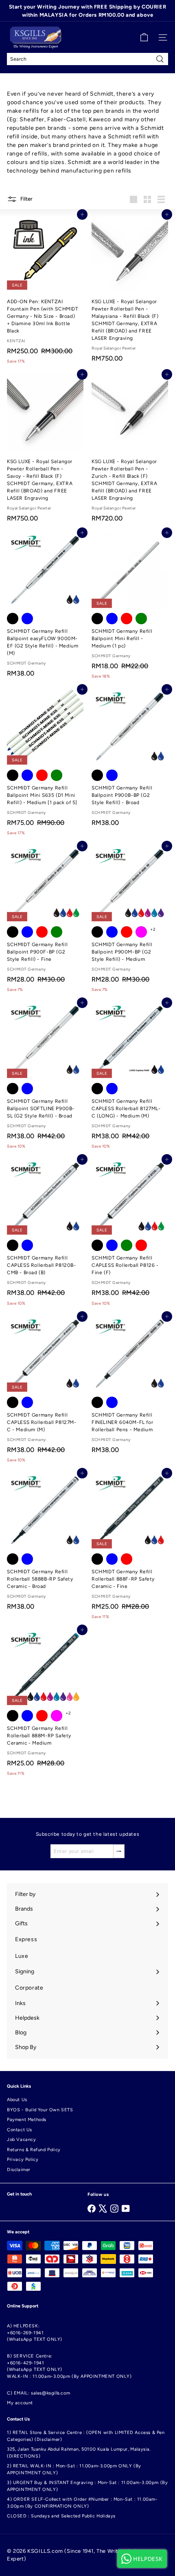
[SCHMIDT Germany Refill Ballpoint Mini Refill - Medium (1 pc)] (130, 608)
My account (20, 2403)
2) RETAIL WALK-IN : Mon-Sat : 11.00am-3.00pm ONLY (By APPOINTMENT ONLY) (74, 2469)
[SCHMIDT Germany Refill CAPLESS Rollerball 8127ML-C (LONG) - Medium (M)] (130, 1078)
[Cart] (144, 37)
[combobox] (87, 59)
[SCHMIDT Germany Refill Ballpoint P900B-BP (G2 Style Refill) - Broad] (130, 760)
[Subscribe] (119, 1851)
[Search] (160, 59)
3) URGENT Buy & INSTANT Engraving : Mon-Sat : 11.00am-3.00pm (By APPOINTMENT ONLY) (87, 2486)
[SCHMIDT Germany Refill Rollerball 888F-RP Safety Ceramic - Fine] (130, 1548)
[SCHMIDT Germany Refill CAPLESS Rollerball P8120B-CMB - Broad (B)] (45, 1234)
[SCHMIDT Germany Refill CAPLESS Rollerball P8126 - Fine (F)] (130, 1234)
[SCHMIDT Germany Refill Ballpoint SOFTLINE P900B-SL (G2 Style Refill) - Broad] (45, 1078)
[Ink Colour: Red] (127, 619)
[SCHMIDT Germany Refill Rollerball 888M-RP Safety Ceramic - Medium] (45, 1705)
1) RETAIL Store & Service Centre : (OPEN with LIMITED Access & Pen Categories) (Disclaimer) (86, 2436)
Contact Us (20, 2130)
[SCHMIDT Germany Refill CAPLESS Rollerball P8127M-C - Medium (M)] (45, 1392)
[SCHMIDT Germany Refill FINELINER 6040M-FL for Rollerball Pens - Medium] (130, 1387)
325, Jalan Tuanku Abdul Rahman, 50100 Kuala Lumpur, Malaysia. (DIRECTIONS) (79, 2453)
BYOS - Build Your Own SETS (40, 2110)
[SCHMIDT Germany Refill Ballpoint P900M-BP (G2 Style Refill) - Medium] (130, 921)
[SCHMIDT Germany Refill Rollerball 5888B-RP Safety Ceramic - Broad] (45, 1544)
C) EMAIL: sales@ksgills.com (38, 2393)
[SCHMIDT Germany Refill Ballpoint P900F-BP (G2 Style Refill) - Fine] (45, 921)
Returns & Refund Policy (34, 2150)
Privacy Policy (23, 2159)
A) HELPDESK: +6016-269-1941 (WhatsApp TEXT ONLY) (35, 2333)
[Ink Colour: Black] (13, 619)
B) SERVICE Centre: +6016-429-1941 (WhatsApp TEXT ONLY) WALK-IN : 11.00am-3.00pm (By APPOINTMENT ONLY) (69, 2366)
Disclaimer (19, 2170)
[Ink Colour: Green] (141, 619)
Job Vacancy (22, 2140)
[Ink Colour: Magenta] (141, 932)
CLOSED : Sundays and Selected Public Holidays (61, 2516)
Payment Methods (27, 2120)
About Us (17, 2100)
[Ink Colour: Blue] (27, 619)
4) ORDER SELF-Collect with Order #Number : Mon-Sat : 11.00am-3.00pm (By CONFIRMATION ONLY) (82, 2503)
